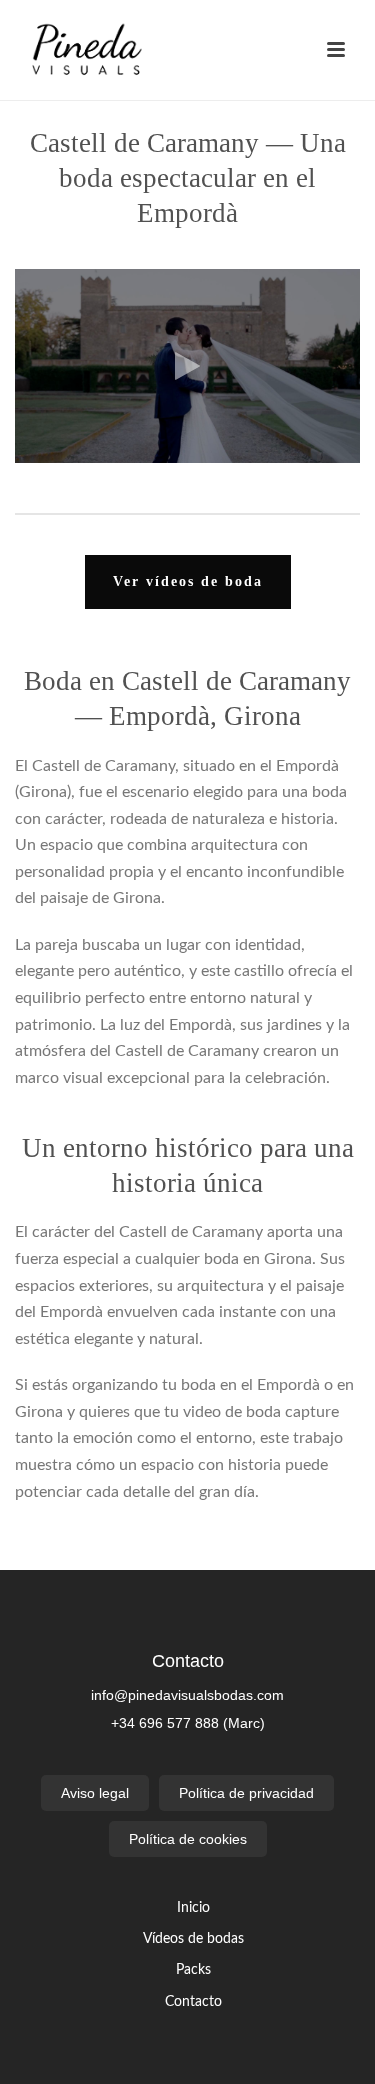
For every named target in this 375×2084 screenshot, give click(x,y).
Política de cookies (188, 1839)
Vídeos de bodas (193, 1939)
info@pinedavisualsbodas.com (187, 1695)
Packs (193, 1970)
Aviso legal (95, 1793)
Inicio (193, 1908)
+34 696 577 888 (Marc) (188, 1723)
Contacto (193, 2002)
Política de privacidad (246, 1793)
